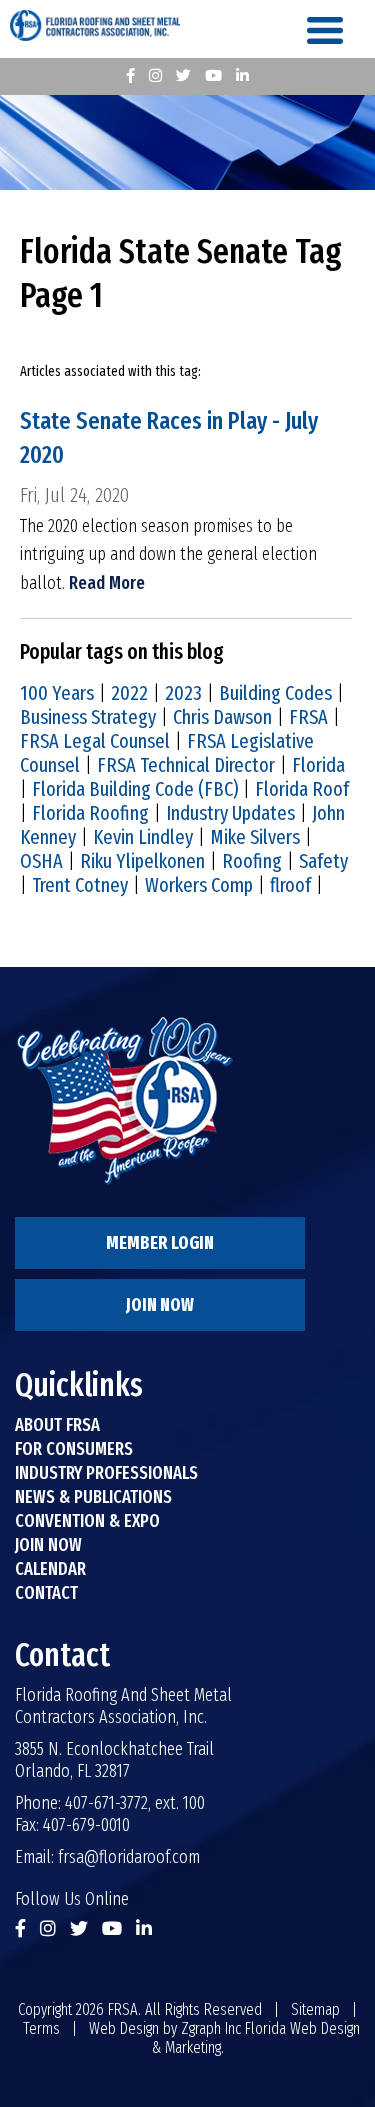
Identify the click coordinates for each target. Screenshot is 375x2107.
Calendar (50, 1569)
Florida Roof (302, 789)
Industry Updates (230, 813)
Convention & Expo (87, 1521)
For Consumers (74, 1449)
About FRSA (57, 1425)
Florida (318, 765)
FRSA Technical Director (186, 765)
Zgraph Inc (211, 2028)
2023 (183, 693)
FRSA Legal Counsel (95, 741)
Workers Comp (199, 885)
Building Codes (275, 693)
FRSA (308, 717)
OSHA (41, 861)
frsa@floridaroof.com (129, 1857)
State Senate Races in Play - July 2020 (169, 438)
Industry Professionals (106, 1473)
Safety (323, 861)
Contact (46, 1593)
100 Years (57, 693)
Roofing (252, 861)
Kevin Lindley (143, 837)
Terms (41, 2028)
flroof (290, 885)
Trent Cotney (80, 885)
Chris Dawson (222, 717)
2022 (129, 693)
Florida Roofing (90, 813)
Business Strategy (88, 717)
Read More (107, 583)
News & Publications (93, 1497)
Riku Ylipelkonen (142, 861)
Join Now (160, 1305)
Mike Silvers (255, 837)
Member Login (160, 1243)
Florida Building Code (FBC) (135, 789)
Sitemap (315, 2009)
